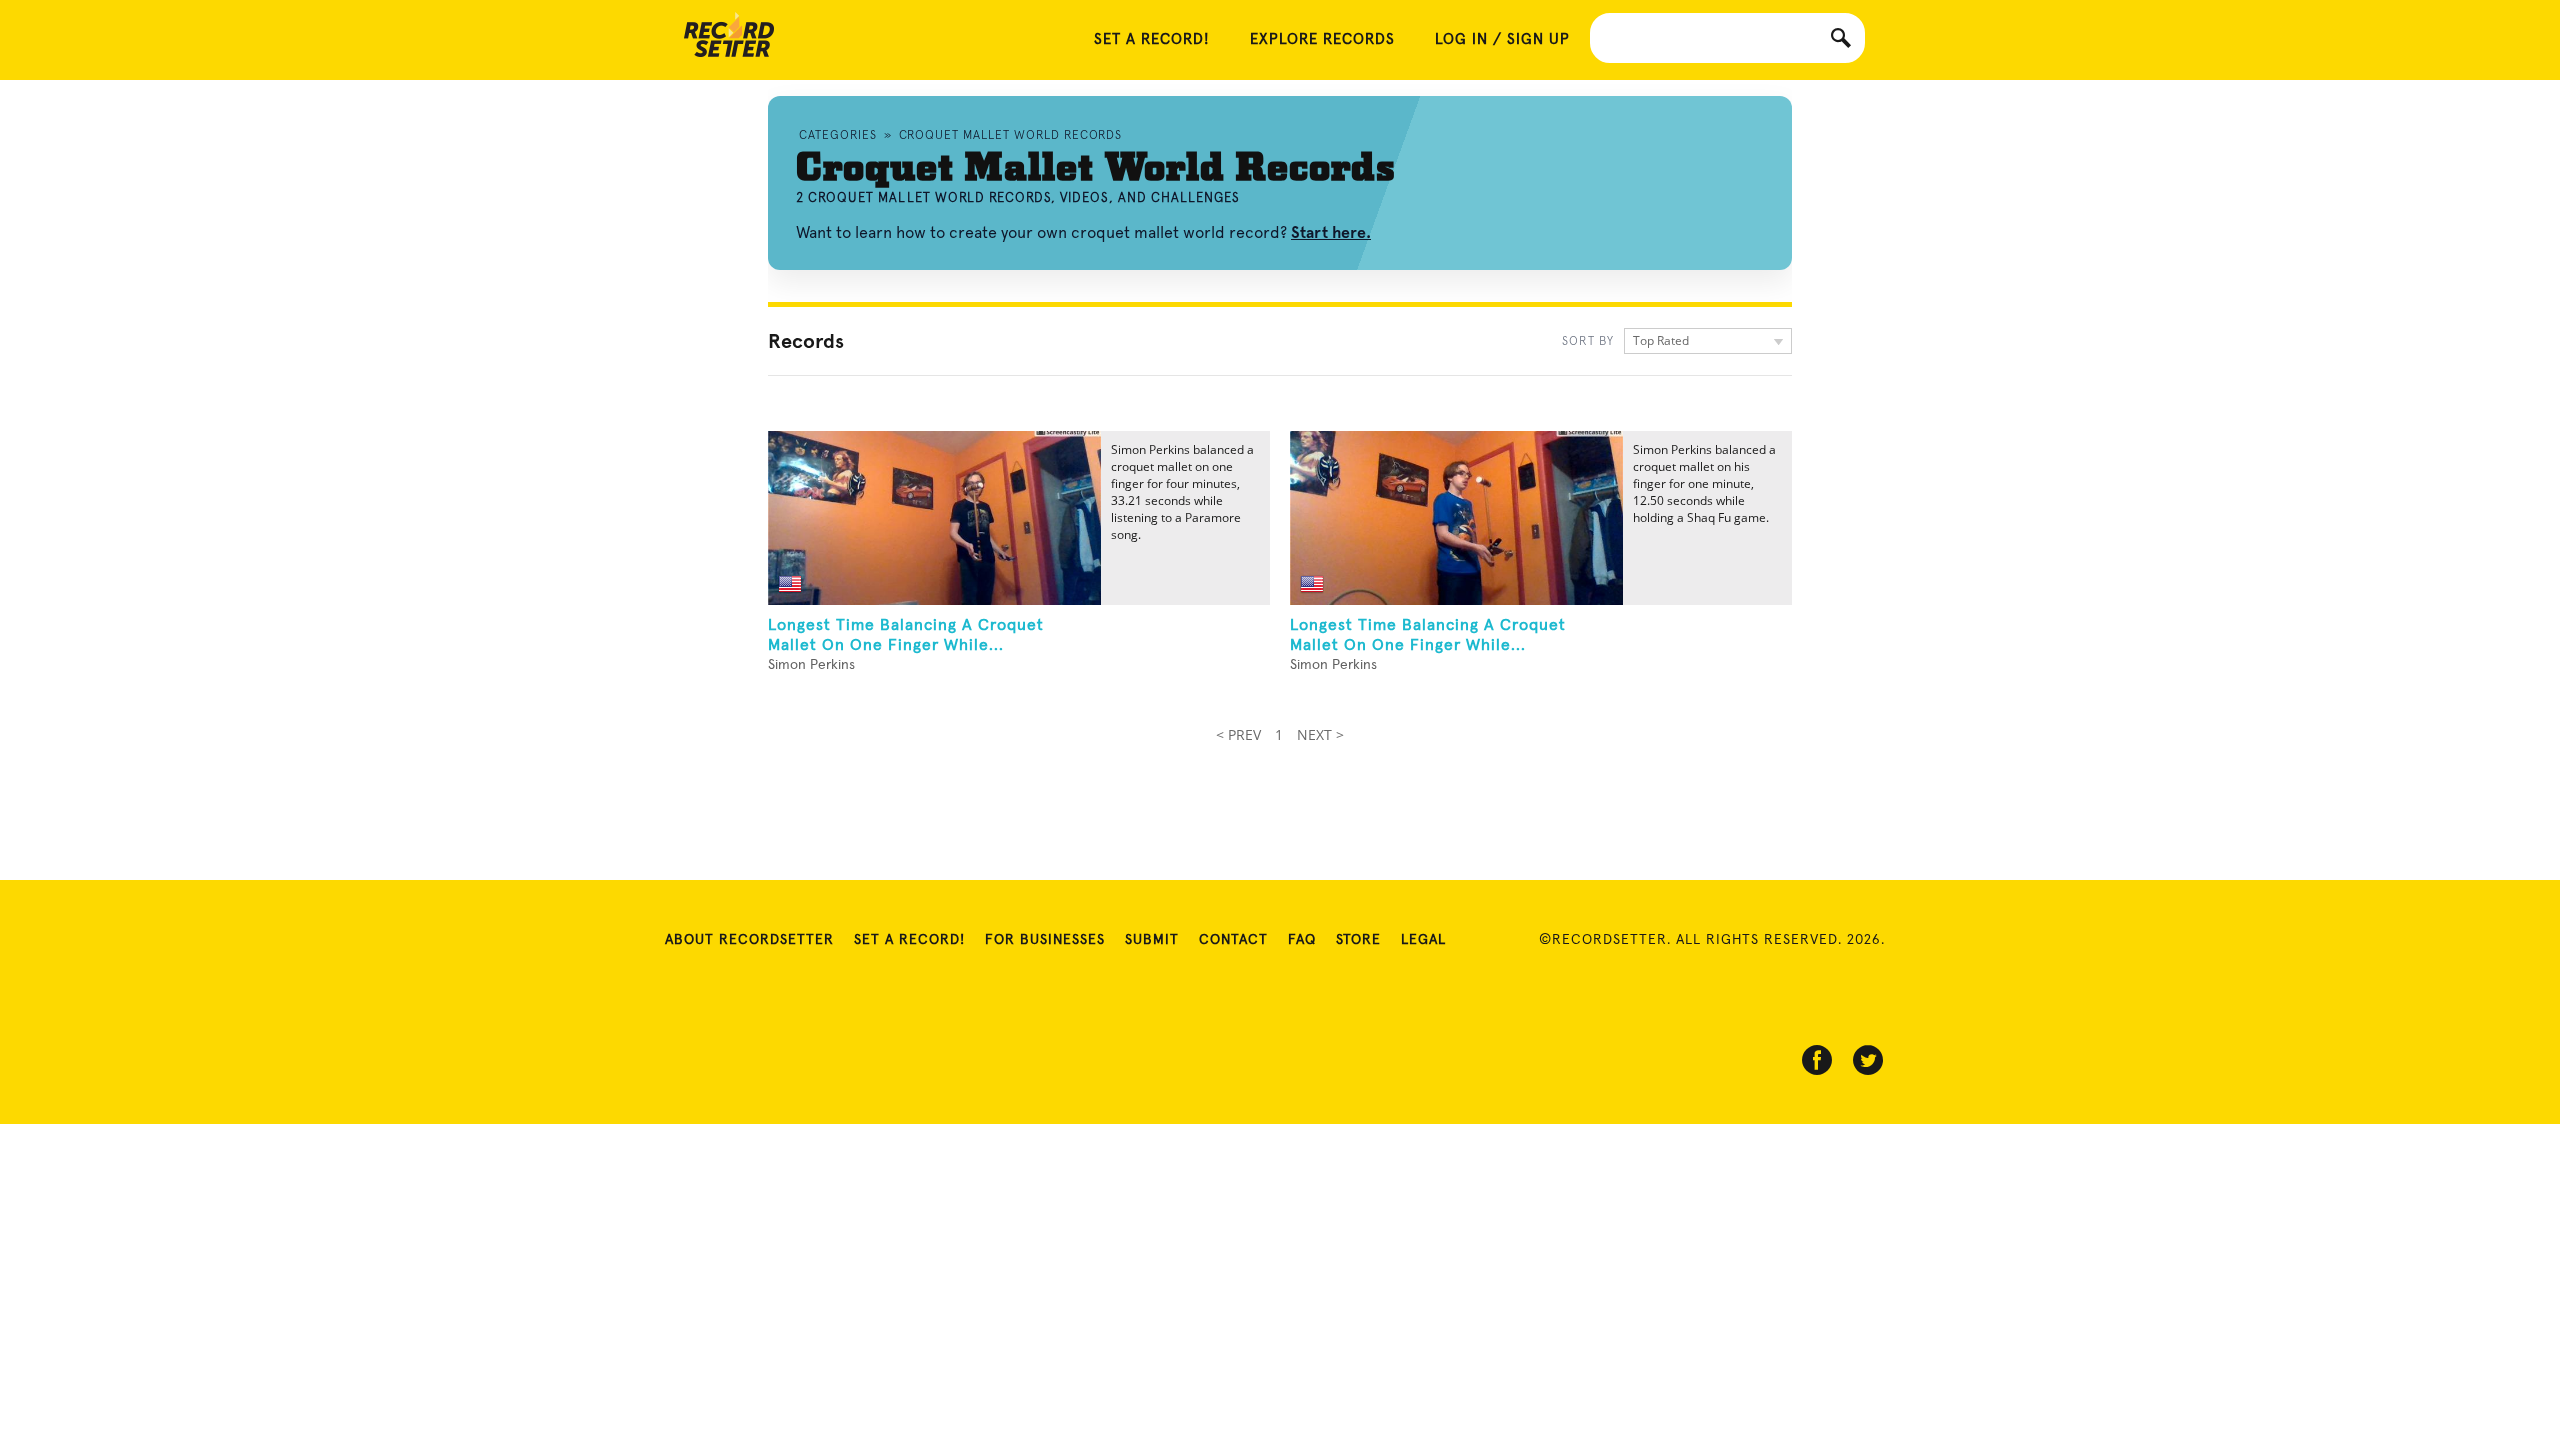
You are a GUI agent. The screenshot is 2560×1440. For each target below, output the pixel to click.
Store (1358, 940)
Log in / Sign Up (1502, 39)
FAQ (1302, 940)
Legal (1423, 940)
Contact (1233, 940)
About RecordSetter (749, 940)
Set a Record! (909, 940)
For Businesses (1045, 940)
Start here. (1331, 232)
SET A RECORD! (1152, 39)
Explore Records (1322, 39)
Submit (1152, 940)
